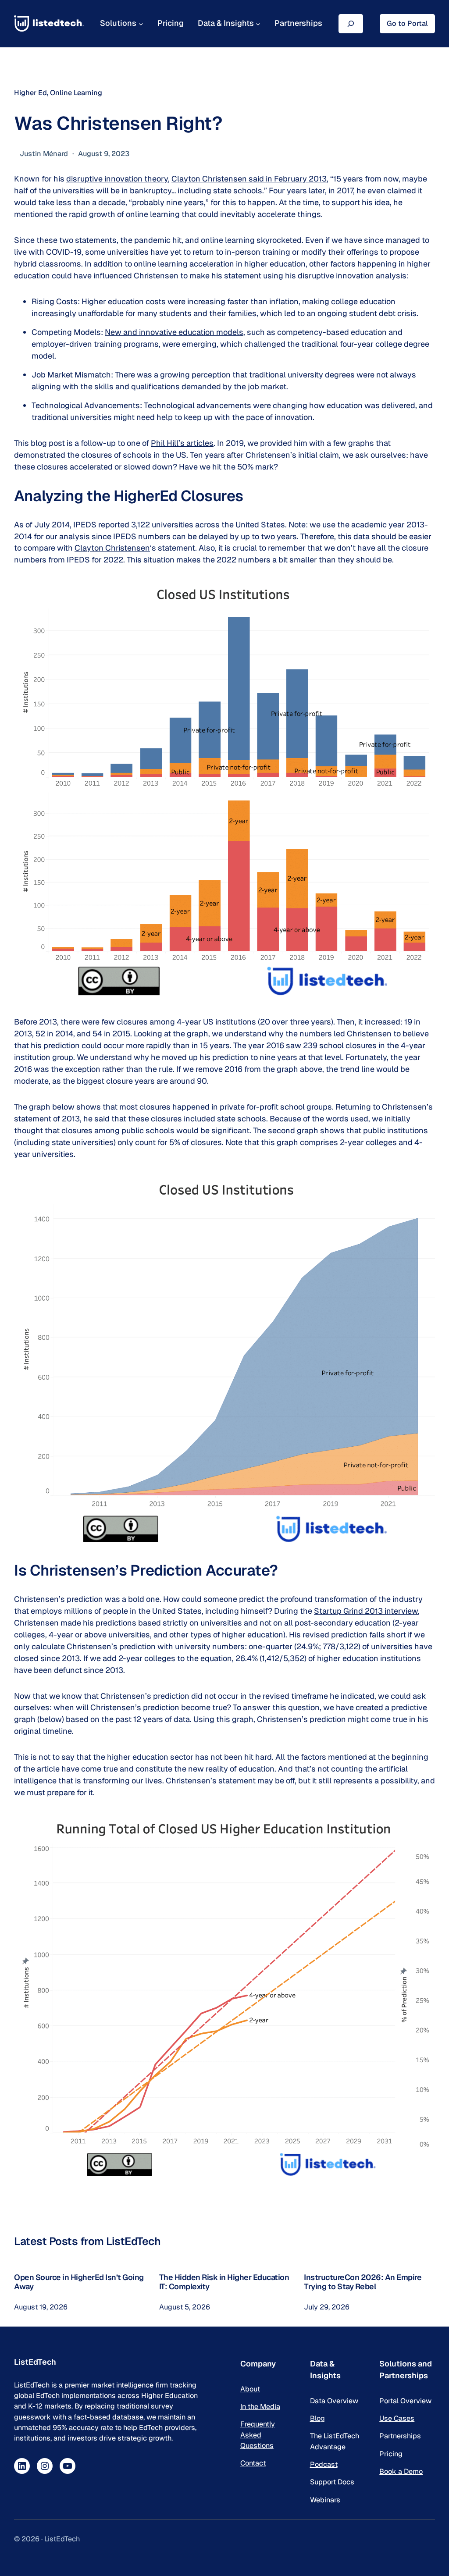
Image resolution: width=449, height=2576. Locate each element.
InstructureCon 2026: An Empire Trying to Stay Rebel (363, 2282)
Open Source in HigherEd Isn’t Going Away (79, 2282)
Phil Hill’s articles (182, 443)
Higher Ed (30, 93)
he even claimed (386, 190)
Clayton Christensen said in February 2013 (249, 179)
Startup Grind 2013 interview (366, 1611)
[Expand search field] (351, 23)
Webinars (325, 2500)
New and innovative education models (174, 332)
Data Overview (334, 2401)
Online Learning (76, 93)
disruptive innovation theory (117, 179)
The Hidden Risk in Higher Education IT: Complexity (224, 2282)
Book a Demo (401, 2471)
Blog (317, 2418)
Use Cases (397, 2418)
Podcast (324, 2464)
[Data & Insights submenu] (258, 23)
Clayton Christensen (112, 548)
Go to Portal (407, 23)
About (250, 2389)
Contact (253, 2463)
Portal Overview (405, 2401)
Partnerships (400, 2436)
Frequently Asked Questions (258, 2435)
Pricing (391, 2454)
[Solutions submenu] (141, 23)
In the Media (260, 2407)
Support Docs (332, 2482)
